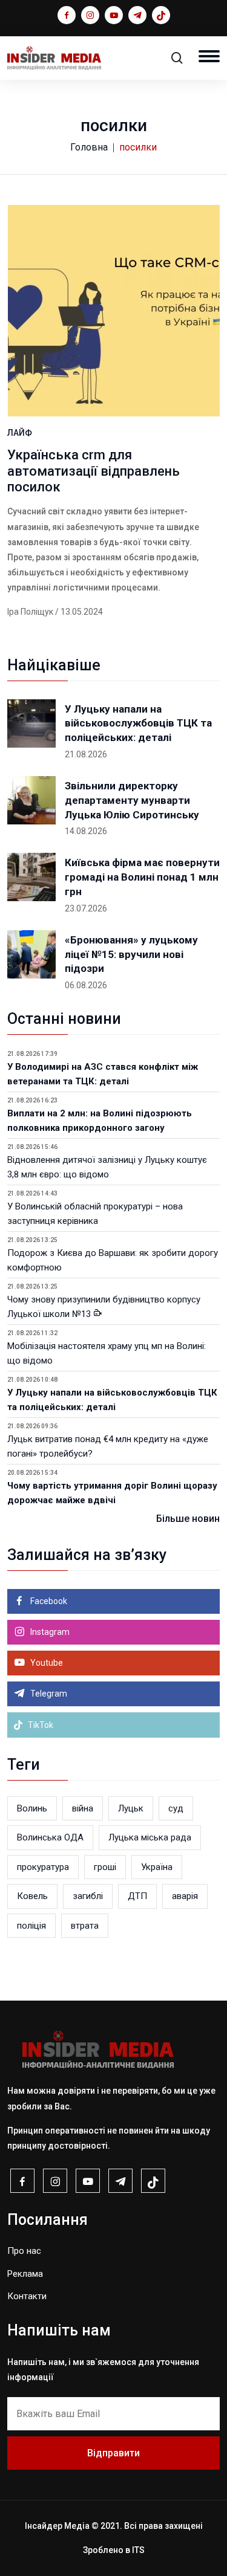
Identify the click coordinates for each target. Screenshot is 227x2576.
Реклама (25, 2274)
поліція (31, 1926)
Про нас (24, 2251)
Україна (157, 1867)
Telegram (48, 1694)
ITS (138, 2550)
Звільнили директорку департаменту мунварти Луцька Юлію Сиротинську (132, 800)
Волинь (32, 1808)
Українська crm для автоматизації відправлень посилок (94, 471)
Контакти (27, 2296)
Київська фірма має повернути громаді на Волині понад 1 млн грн (142, 877)
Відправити (113, 2453)
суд (176, 1808)
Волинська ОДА (50, 1837)
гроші (105, 1867)
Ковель (32, 1896)
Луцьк (131, 1808)
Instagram (49, 1632)
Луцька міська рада (150, 1837)
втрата (85, 1926)
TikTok (40, 1725)
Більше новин (188, 1519)
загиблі (88, 1896)
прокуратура (43, 1867)
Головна (89, 147)
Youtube (46, 1663)
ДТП (137, 1896)
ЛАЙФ (20, 433)
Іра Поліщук (30, 612)
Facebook (48, 1601)
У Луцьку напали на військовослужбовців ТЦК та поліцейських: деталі (138, 723)
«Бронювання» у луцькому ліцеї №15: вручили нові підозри (131, 954)
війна (83, 1808)
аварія (185, 1896)
